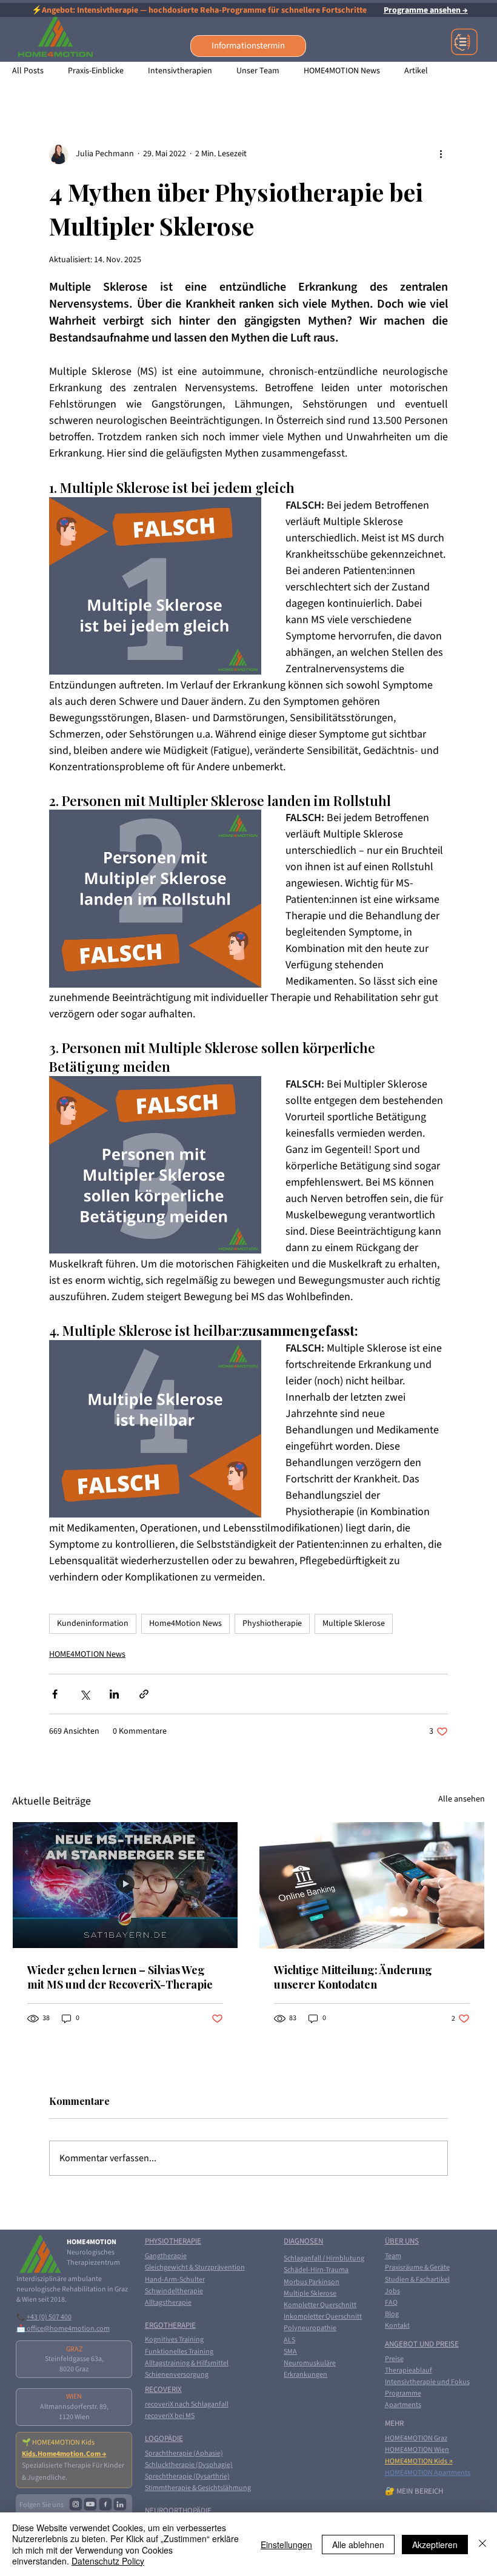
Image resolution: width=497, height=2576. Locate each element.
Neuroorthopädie (178, 2511)
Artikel (416, 71)
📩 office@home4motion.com (63, 2329)
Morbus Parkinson (312, 2282)
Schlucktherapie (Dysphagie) (189, 2465)
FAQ (391, 2303)
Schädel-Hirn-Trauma (316, 2270)
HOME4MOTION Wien (417, 2450)
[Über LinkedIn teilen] (114, 1694)
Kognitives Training (174, 2340)
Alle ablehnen (358, 2545)
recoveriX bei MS (170, 2416)
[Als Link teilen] (144, 1694)
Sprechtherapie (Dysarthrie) (187, 2476)
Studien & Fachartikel (417, 2280)
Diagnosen (303, 2241)
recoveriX (163, 2389)
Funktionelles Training (179, 2352)
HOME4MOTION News (342, 71)
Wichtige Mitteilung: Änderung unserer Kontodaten (353, 1977)
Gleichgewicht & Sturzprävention (195, 2267)
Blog (392, 2314)
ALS (289, 2340)
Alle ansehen (462, 1799)
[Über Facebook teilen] (55, 1694)
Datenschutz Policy (108, 2561)
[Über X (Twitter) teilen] (85, 1694)
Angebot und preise (422, 2344)
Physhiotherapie (272, 1623)
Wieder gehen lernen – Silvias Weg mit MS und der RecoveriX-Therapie (120, 1977)
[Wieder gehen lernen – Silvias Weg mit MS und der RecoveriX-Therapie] (125, 1885)
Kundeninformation (93, 1623)
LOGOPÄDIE (164, 2439)
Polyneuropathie (310, 2328)
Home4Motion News (185, 1623)
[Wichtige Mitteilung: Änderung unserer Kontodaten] (372, 1885)
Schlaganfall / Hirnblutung (324, 2258)
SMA (290, 2352)
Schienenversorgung (177, 2375)
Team (393, 2256)
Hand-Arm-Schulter (175, 2280)
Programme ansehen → (426, 10)
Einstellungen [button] (286, 2545)
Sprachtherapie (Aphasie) (184, 2453)
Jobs (392, 2291)
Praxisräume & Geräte (417, 2267)
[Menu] (465, 42)
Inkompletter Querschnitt (323, 2317)
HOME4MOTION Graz (416, 2438)
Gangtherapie (166, 2256)
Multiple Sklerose (354, 1623)
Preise (394, 2359)
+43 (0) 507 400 (49, 2317)
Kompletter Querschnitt (320, 2305)
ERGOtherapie (170, 2325)
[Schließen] (482, 2544)
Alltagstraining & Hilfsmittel (187, 2363)
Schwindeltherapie (174, 2291)
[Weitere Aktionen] (441, 154)
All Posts (28, 71)
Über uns (402, 2241)
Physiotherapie (173, 2241)
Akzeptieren (435, 2545)
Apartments (403, 2405)
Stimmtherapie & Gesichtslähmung (198, 2488)
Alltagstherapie (168, 2303)
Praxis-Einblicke (96, 71)
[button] (248, 46)
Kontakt (397, 2326)
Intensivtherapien (180, 71)
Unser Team (258, 71)
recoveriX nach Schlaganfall (187, 2404)
